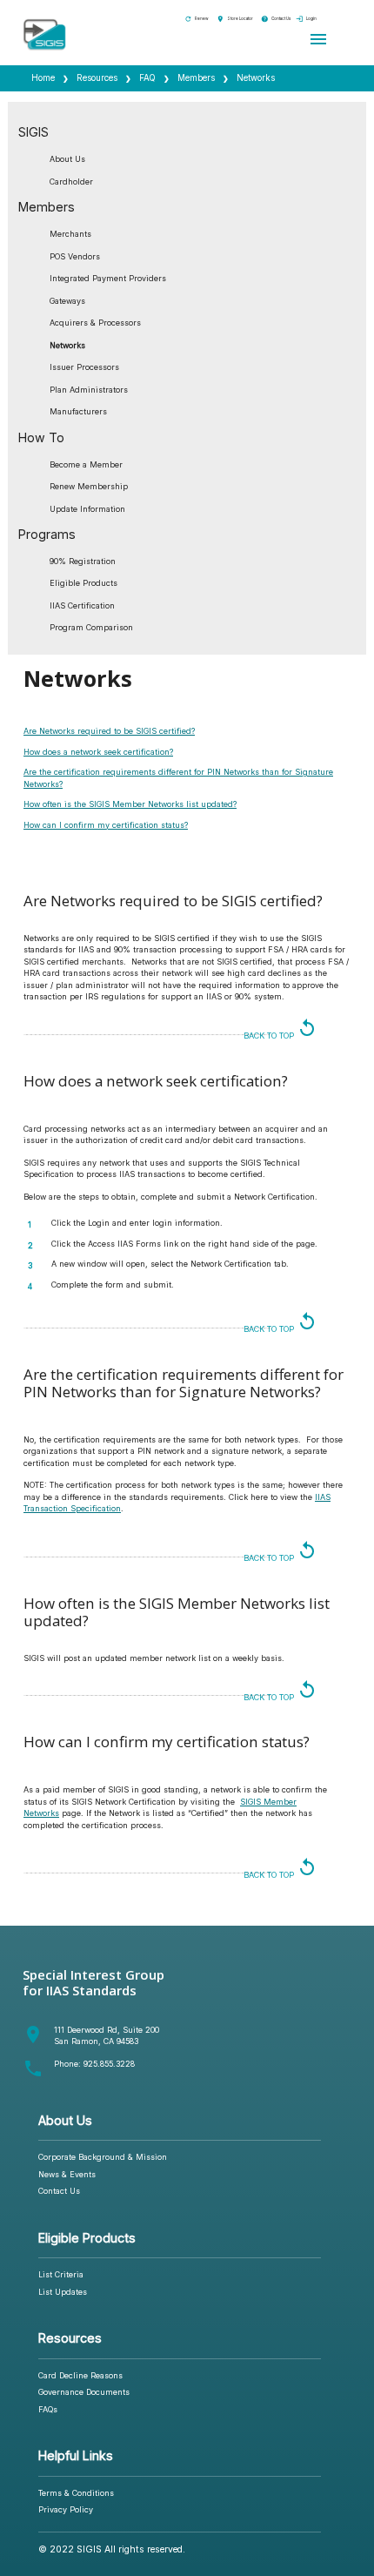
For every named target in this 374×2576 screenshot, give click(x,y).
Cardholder (71, 182)
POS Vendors (75, 256)
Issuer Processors (84, 367)
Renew (197, 19)
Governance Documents (84, 2392)
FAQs (48, 2409)
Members (196, 78)
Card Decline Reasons (80, 2375)
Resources (97, 78)
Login (306, 19)
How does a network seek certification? (98, 752)
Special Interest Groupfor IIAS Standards (93, 1982)
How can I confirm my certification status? (106, 825)
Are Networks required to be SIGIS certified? (109, 731)
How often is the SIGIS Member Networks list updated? (130, 804)
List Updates (63, 2292)
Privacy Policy (66, 2509)
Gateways (67, 301)
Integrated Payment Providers (108, 278)
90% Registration (83, 561)
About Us (67, 159)
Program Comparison (91, 627)
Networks (67, 345)
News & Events (67, 2174)
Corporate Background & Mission (103, 2157)
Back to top (280, 1029)
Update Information (87, 509)
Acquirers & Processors (95, 323)
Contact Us (276, 19)
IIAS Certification (82, 605)
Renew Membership (89, 486)
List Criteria (61, 2274)
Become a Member (86, 464)
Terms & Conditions (76, 2493)
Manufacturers (78, 411)
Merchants (70, 234)
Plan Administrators (89, 390)
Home (43, 78)
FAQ (147, 78)
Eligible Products (83, 583)
